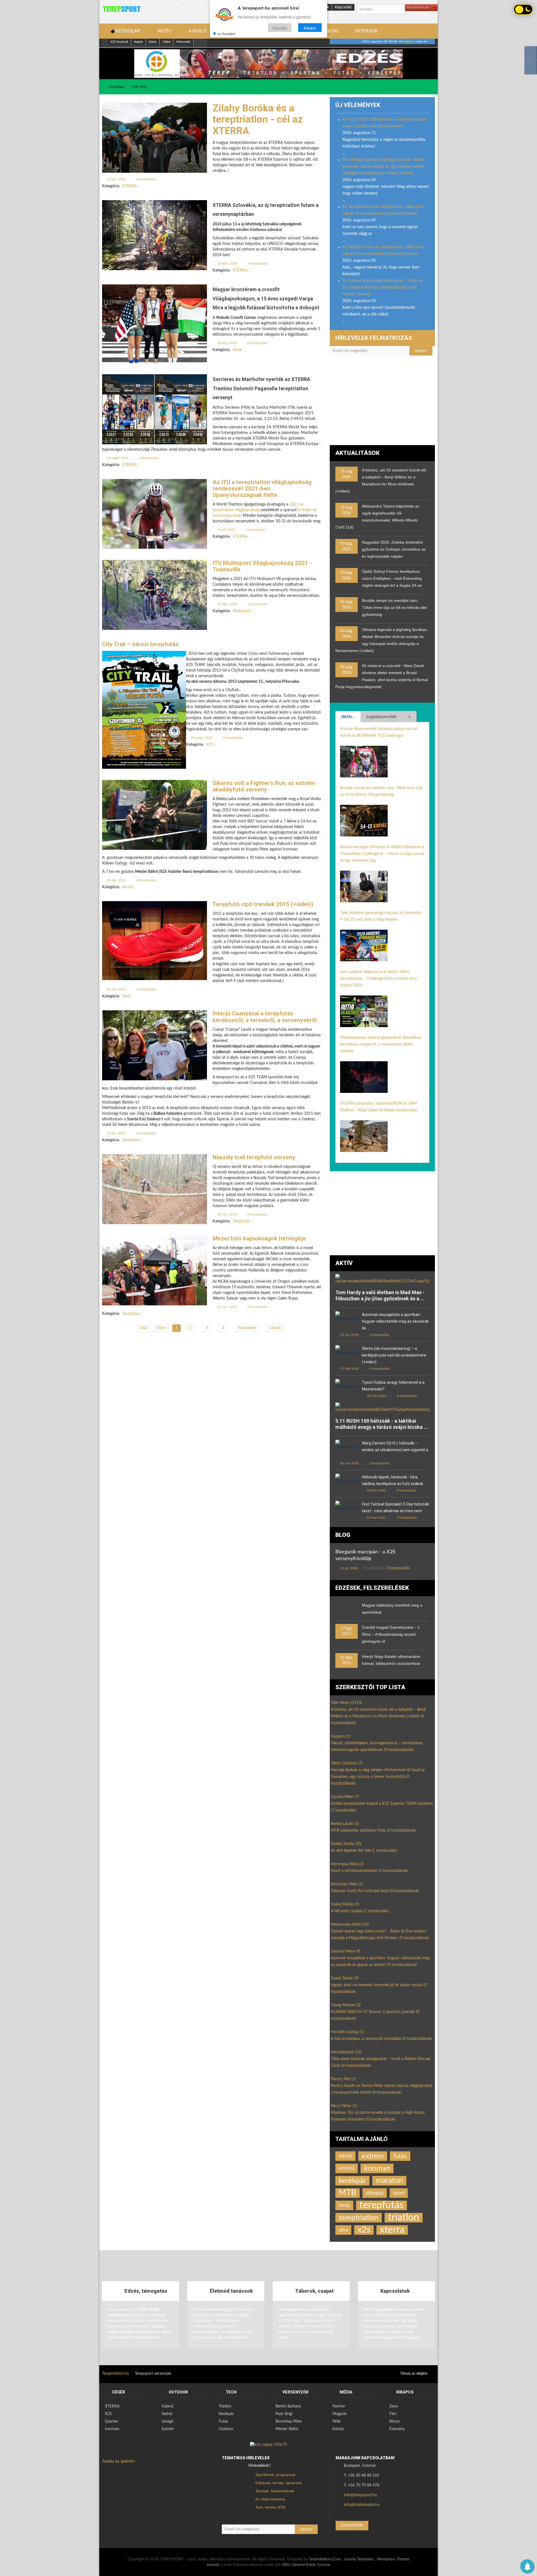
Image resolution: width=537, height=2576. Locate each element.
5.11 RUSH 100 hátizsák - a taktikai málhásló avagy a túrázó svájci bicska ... (382, 1424)
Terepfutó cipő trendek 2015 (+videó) (263, 904)
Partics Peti (343, 2079)
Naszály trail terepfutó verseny (254, 1157)
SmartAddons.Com (325, 2559)
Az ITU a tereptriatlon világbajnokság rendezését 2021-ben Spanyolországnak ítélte (262, 488)
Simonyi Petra (346, 1951)
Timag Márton (346, 2005)
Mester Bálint (287, 2429)
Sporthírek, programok (275, 2475)
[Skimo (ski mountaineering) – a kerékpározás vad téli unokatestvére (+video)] (347, 1353)
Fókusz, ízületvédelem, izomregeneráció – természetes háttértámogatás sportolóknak (377, 1747)
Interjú (338, 2429)
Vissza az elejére (414, 2374)
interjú (347, 2168)
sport (399, 2193)
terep (344, 2205)
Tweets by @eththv (119, 2462)
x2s (364, 2230)
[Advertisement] (382, 403)
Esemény (397, 2429)
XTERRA (129, 186)
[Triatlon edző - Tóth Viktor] (268, 64)
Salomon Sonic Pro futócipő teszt (375, 1891)
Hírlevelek (183, 42)
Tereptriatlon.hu (116, 2374)
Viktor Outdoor (347, 1763)
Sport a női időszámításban (369, 1871)
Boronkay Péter (347, 1884)
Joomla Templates (359, 2559)
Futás (223, 2421)
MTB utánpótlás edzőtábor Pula (374, 1831)
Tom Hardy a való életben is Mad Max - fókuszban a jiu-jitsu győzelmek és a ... (380, 1295)
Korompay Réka (347, 1864)
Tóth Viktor (140, 87)
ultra (343, 2230)
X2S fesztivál (119, 42)
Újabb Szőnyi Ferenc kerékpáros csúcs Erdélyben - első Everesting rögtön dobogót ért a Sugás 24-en (392, 578)
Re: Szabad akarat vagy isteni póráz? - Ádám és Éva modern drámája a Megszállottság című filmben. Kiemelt (383, 287)
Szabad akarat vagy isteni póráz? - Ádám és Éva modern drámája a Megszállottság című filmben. (380, 1935)
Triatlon (225, 2406)
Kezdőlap (116, 87)
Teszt (126, 996)
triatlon (404, 2218)
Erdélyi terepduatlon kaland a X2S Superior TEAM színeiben (382, 1807)
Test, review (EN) (270, 2507)
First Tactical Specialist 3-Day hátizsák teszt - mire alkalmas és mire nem (395, 1507)
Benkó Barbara (288, 2406)
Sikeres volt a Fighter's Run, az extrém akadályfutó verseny (264, 786)
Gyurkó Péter (345, 1797)
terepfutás (381, 2205)
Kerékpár (226, 2414)
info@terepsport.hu (360, 2495)
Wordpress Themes (393, 2559)
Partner (339, 2406)
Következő (247, 1328)
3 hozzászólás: (146, 989)
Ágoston (409, 41)
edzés (345, 2156)
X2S (210, 745)
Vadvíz (167, 2414)
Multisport (242, 611)
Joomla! (213, 2565)
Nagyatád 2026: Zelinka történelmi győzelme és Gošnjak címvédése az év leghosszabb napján (394, 549)
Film (393, 2414)
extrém (373, 2156)
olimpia (375, 2193)
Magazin (340, 2414)
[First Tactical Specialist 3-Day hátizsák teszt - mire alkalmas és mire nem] (347, 1508)
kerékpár (352, 2181)
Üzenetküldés (352, 2525)
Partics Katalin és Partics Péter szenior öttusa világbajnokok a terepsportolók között (382, 2089)
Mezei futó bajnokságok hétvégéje (259, 1238)
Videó (166, 42)
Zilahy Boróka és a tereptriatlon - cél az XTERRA (258, 120)
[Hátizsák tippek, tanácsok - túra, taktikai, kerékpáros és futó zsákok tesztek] (347, 1481)
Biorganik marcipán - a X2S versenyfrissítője (365, 1555)
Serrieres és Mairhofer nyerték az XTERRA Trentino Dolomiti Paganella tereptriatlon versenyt (261, 388)
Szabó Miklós (345, 1904)
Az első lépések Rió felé (364, 1851)
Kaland (168, 2406)
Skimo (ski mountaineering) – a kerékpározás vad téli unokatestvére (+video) (394, 1355)
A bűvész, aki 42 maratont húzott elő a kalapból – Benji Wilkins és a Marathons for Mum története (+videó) (378, 1716)
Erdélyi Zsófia (346, 1844)
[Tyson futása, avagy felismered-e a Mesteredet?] (347, 1386)
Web (337, 2421)
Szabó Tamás (345, 1978)
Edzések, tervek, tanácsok (279, 2483)
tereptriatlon (359, 2218)
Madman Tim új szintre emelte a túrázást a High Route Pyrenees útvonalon (378, 2116)
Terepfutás (131, 1140)
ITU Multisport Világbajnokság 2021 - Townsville (262, 566)
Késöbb (280, 28)
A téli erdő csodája (360, 1911)
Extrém (168, 2429)
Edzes (153, 42)
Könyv (395, 2421)
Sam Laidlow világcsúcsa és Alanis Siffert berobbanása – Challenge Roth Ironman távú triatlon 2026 (379, 979)
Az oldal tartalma (270, 2499)
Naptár (138, 42)
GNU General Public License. (306, 2565)
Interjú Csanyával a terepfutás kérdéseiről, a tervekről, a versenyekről (265, 1017)
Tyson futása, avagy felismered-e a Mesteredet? (393, 1386)
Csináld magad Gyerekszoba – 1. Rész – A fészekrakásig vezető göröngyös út (391, 1634)
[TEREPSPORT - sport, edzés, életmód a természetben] (122, 9)
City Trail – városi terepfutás (140, 644)
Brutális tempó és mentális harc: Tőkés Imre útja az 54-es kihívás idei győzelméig (394, 607)
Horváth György (348, 2032)
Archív (128, 887)
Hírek (237, 350)
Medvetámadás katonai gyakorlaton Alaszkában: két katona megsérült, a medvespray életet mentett (381, 1044)
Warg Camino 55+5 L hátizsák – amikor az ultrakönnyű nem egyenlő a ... (395, 1450)
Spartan (112, 2421)
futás (400, 2156)
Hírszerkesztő (346, 2052)
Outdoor (226, 2429)
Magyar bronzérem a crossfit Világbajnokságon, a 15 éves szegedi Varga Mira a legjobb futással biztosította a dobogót (266, 298)
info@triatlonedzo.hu (362, 2505)
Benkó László (345, 1824)
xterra (392, 2230)
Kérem (310, 28)
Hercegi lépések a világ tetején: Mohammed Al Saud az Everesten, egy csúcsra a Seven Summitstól (378, 1777)
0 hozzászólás (146, 179)
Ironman (377, 2168)
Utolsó (275, 1328)
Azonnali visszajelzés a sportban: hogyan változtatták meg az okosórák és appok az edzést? (380, 1962)
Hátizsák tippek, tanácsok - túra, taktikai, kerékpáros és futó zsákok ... (394, 1480)
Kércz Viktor (344, 2106)
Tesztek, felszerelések (275, 2491)
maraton (389, 2181)
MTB (348, 2193)
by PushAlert (226, 34)
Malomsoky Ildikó (350, 1925)
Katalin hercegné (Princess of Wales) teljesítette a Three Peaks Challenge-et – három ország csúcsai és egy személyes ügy (382, 854)
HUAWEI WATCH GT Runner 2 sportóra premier (375, 2015)
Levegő (168, 2421)
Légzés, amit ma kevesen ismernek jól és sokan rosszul (379, 1988)
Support (341, 1736)
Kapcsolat (343, 7)
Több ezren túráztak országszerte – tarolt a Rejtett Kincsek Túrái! (381, 2062)
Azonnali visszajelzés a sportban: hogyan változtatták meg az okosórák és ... (395, 1321)
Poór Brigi (284, 2414)
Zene (394, 2406)
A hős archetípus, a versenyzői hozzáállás (381, 2039)
